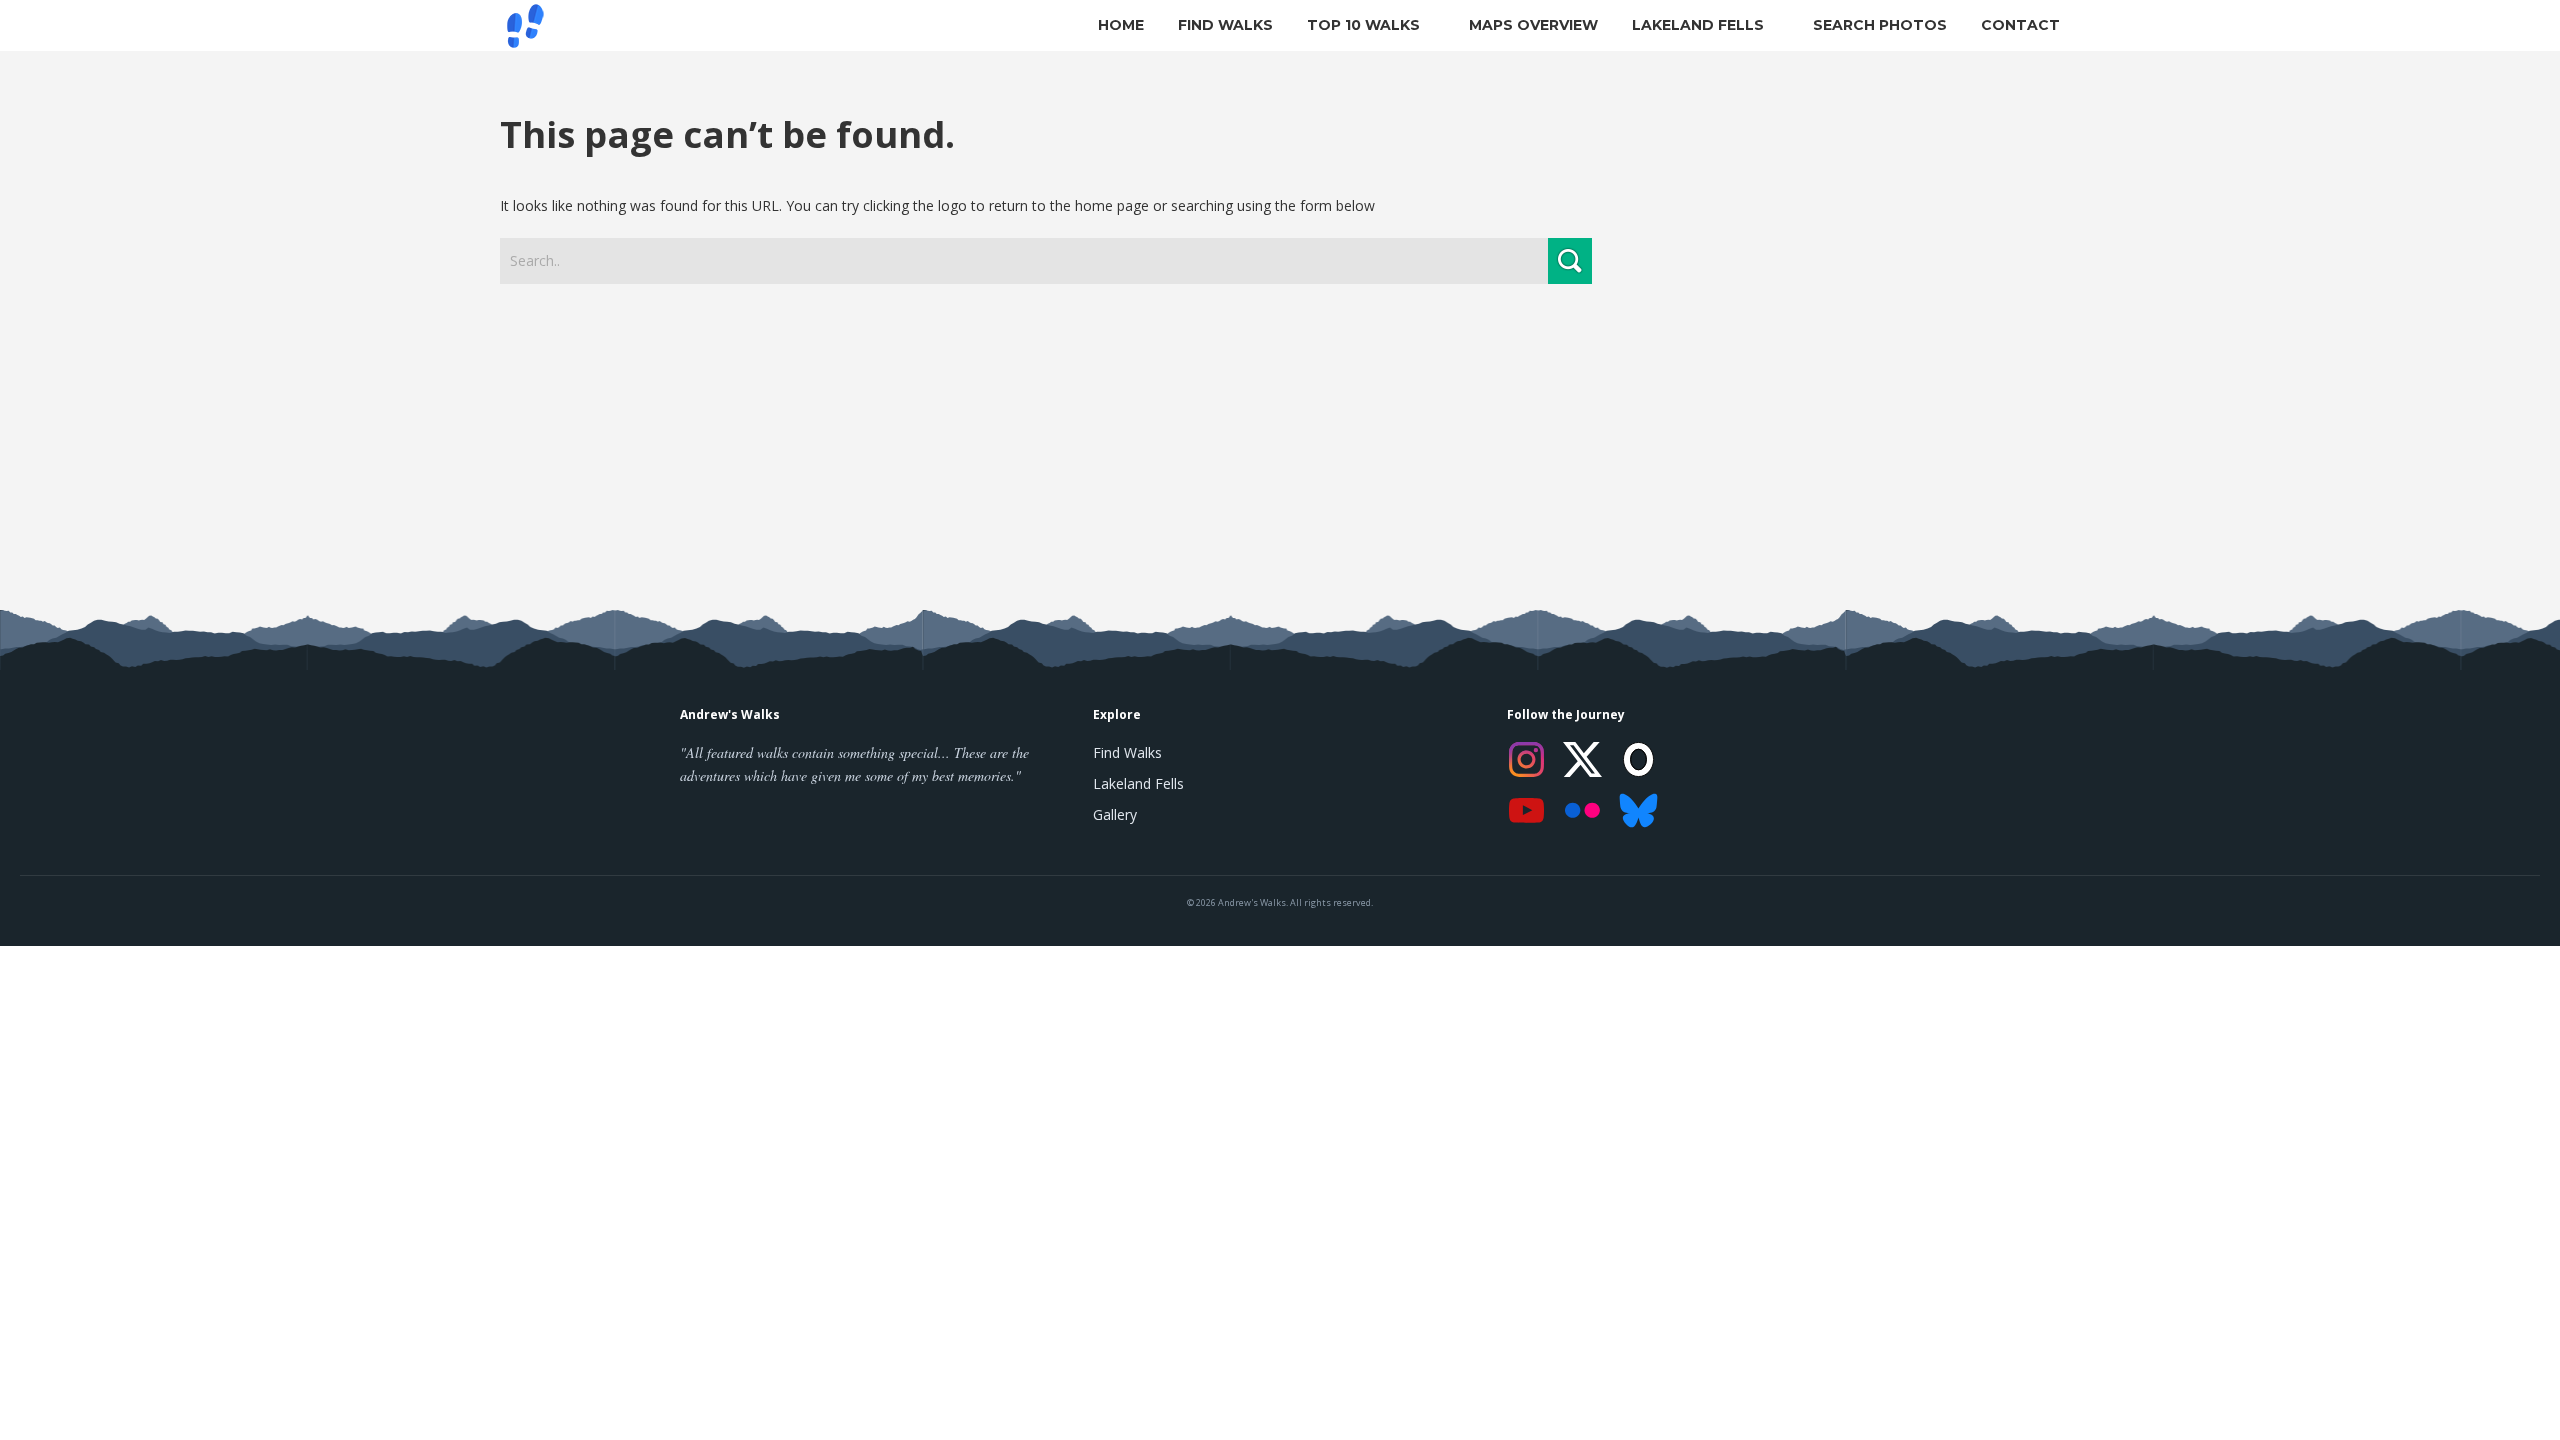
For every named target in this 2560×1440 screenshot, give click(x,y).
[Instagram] (1527, 759)
